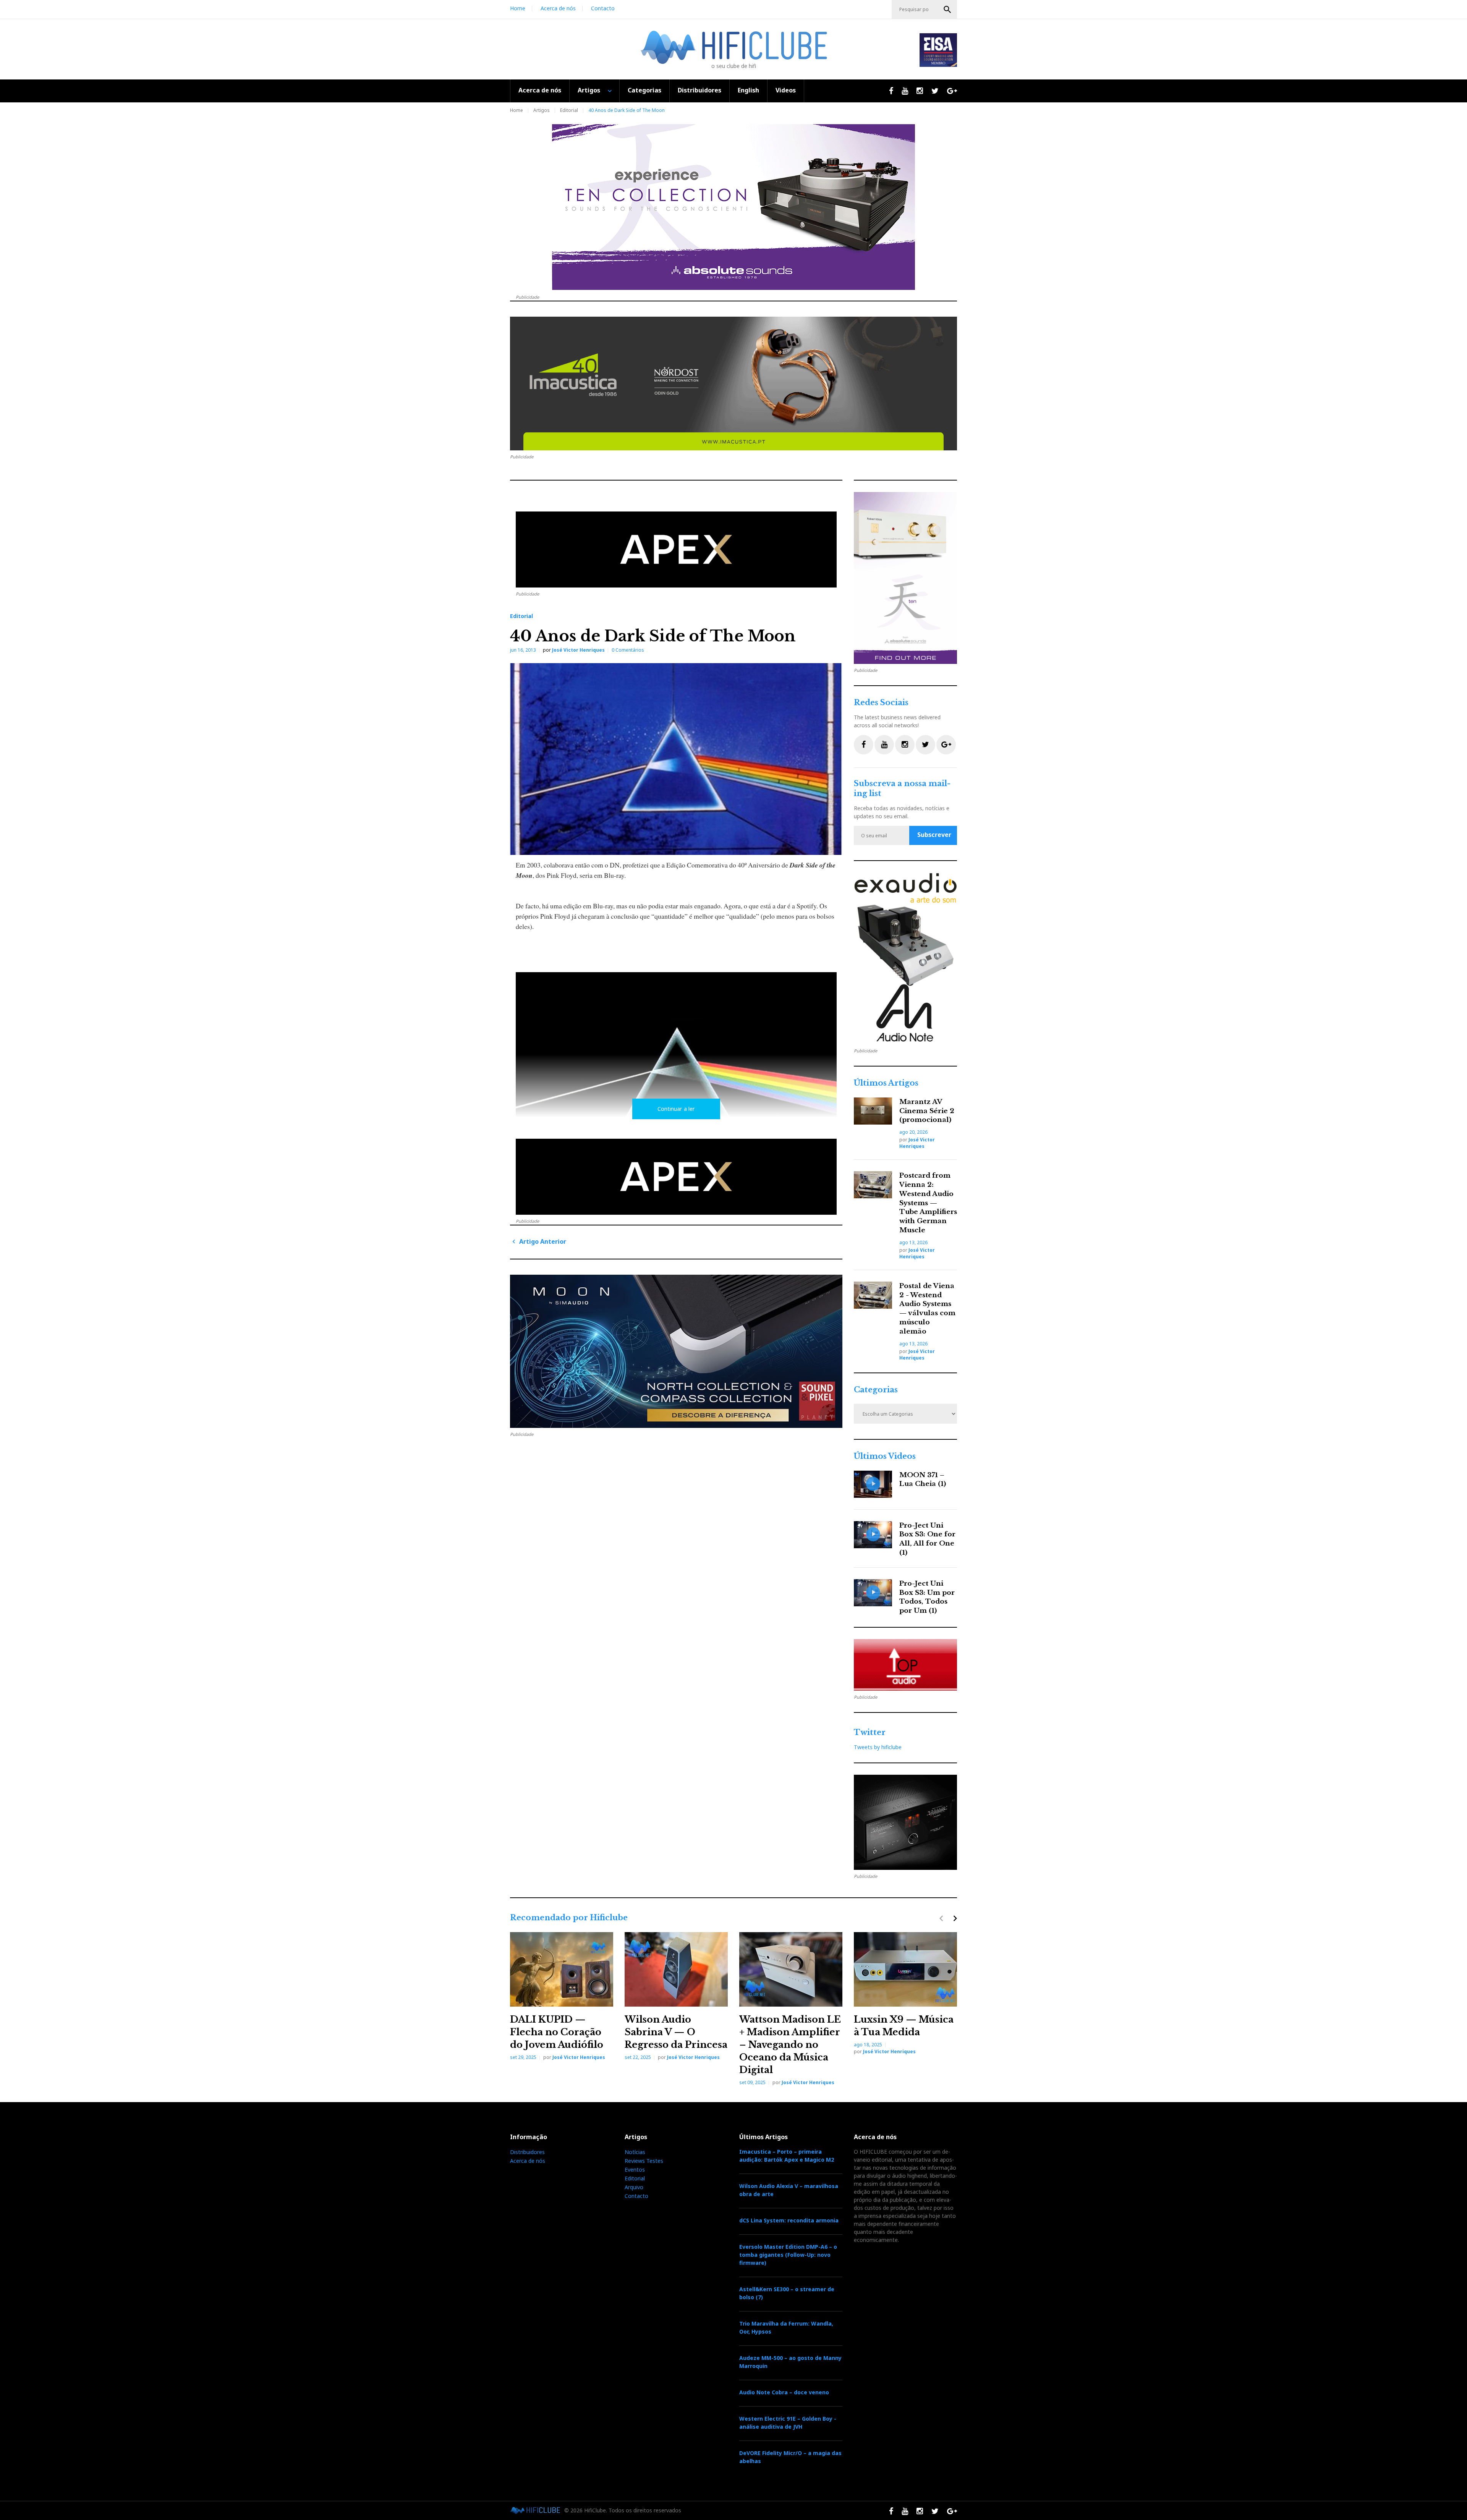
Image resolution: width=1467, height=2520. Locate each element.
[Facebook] (864, 745)
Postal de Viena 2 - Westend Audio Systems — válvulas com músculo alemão (927, 1309)
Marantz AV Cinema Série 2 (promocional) (927, 1111)
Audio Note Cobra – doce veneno (784, 2392)
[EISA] (905, 958)
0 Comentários (628, 650)
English (748, 90)
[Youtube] (884, 745)
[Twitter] (925, 745)
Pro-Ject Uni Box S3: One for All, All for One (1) (927, 1539)
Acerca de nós (558, 8)
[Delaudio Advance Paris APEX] (676, 549)
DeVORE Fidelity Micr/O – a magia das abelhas (790, 2457)
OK (947, 10)
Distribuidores (699, 90)
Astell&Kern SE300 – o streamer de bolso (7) (787, 2293)
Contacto (603, 8)
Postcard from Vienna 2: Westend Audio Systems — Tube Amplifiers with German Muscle (928, 1203)
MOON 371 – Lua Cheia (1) (923, 1480)
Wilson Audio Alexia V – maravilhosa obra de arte (789, 2190)
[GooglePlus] (946, 745)
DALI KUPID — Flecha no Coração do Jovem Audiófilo (557, 2032)
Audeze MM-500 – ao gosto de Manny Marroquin (790, 2362)
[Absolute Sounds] (733, 207)
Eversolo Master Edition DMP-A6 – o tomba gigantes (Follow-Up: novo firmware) (788, 2255)
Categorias (644, 90)
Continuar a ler (676, 1109)
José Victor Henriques (578, 650)
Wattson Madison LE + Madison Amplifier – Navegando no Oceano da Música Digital (790, 2045)
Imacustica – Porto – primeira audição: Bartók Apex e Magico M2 (787, 2156)
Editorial (569, 110)
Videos (786, 90)
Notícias (635, 2152)
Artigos (589, 90)
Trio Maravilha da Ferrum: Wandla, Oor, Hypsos (786, 2327)
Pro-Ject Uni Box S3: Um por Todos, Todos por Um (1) (927, 1597)
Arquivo (634, 2187)
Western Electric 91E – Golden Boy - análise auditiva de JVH (788, 2423)
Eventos (635, 2170)
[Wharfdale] (676, 1351)
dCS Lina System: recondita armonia (789, 2220)
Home (518, 8)
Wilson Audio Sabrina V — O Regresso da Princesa (676, 2032)
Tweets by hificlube (878, 1747)
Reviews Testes (644, 2161)
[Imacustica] (733, 384)
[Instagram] (905, 745)
